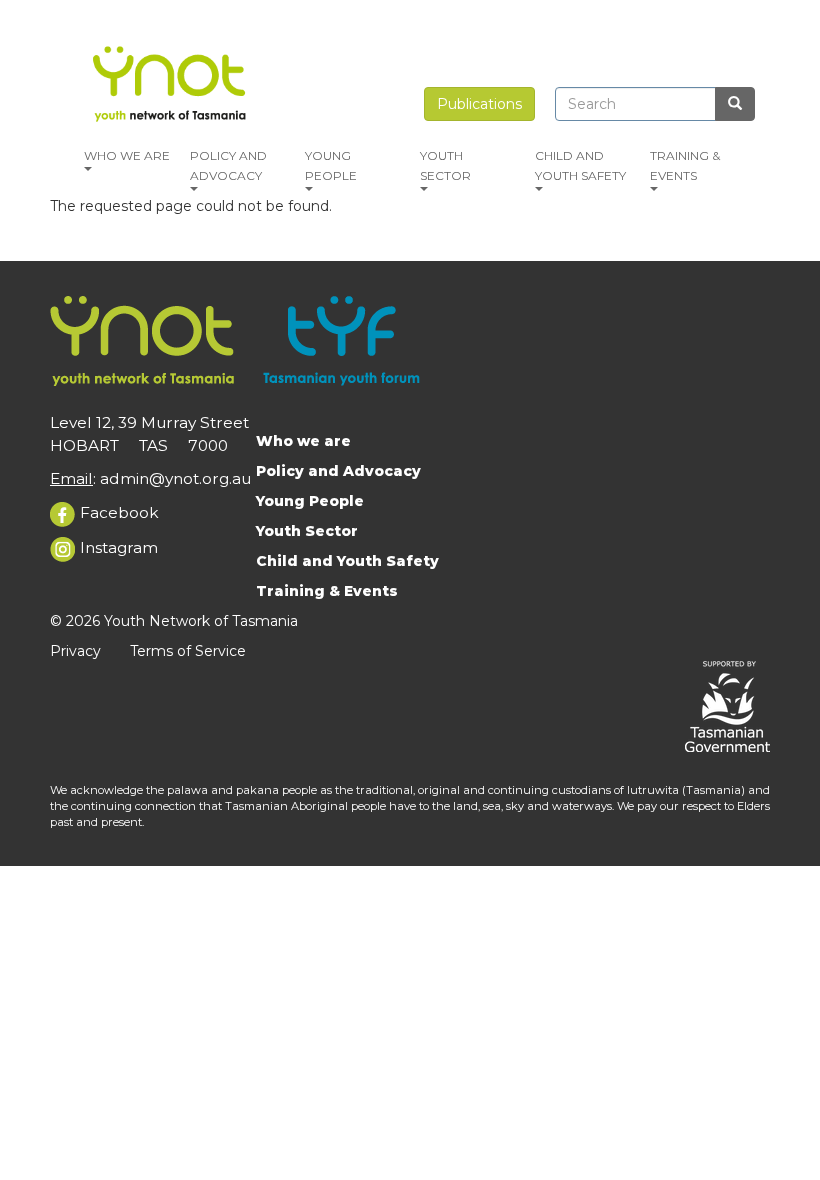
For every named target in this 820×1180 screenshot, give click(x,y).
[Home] (172, 81)
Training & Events (685, 165)
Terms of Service (188, 651)
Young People (331, 165)
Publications (479, 104)
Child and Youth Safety (580, 165)
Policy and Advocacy (228, 165)
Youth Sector (445, 165)
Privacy (75, 651)
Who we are (127, 155)
